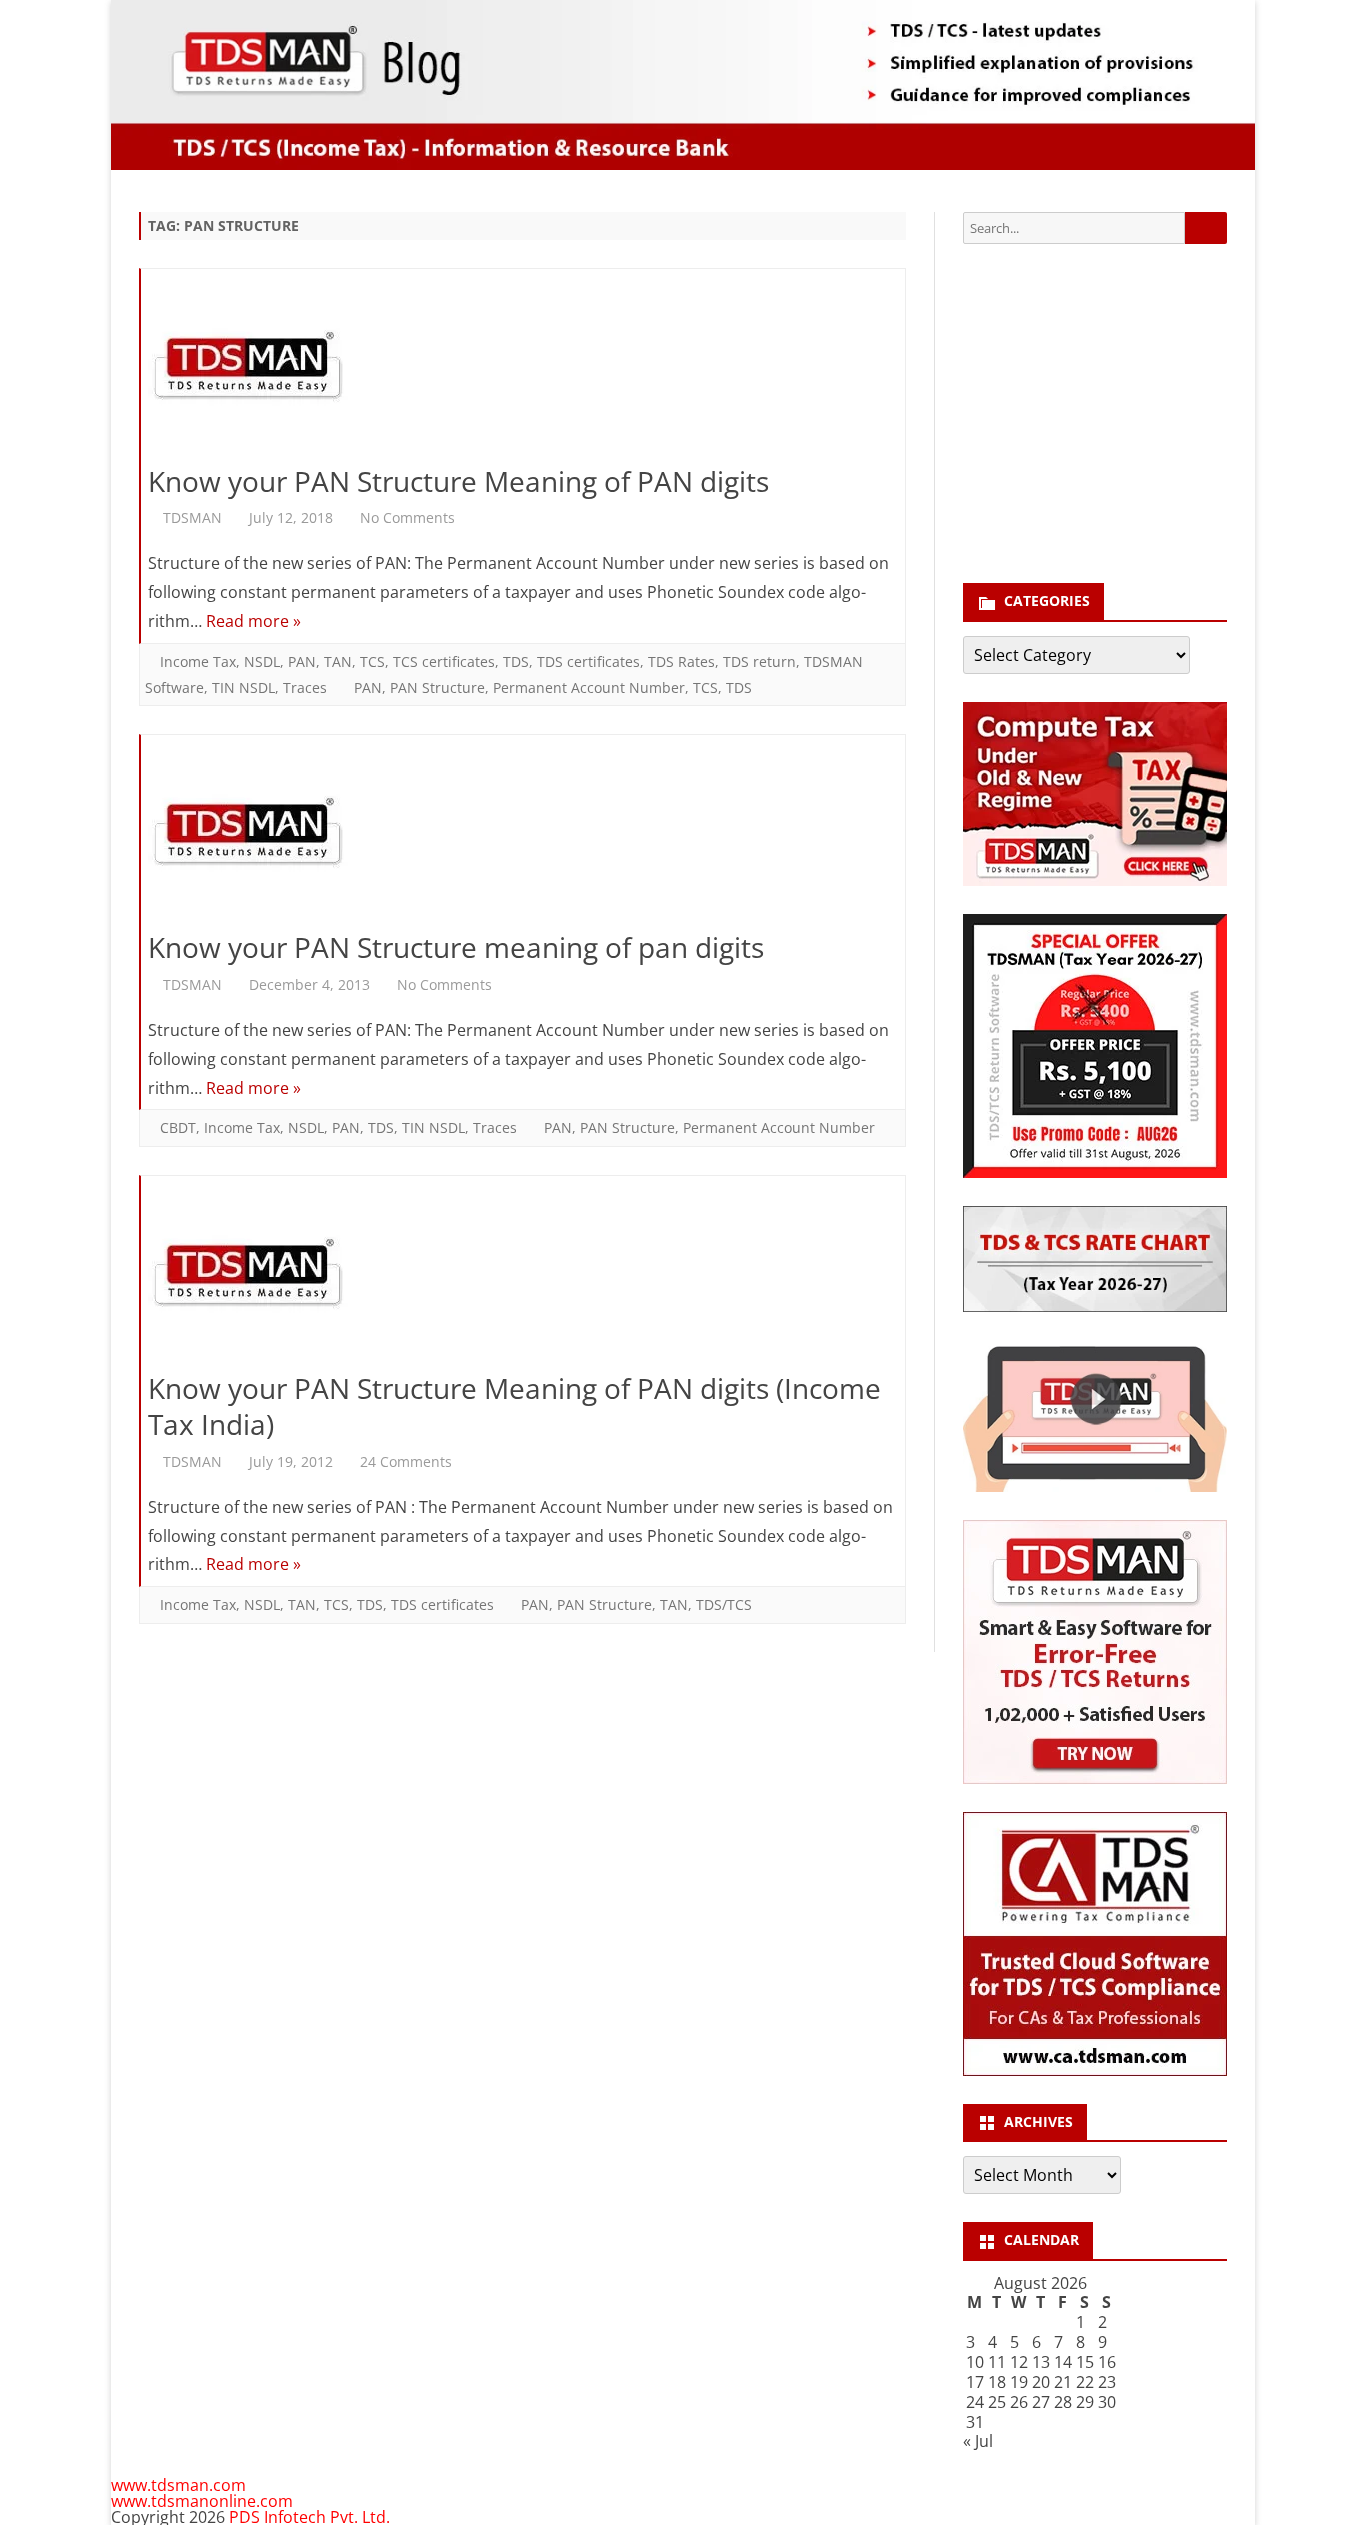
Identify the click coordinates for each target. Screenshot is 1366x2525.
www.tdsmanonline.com (202, 2501)
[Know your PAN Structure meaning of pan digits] (523, 836)
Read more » (253, 621)
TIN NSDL (243, 687)
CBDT (178, 1127)
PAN (302, 661)
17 (975, 2382)
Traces (305, 687)
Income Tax (198, 661)
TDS (516, 661)
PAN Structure (437, 687)
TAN (338, 661)
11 (997, 2362)
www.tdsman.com (178, 2485)
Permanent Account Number (589, 687)
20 (1041, 2382)
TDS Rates (681, 661)
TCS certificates (444, 661)
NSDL (262, 661)
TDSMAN (192, 517)
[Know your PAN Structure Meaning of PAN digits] (523, 370)
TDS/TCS (724, 1604)
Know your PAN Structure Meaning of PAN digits (458, 481)
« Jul (978, 2441)
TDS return (759, 661)
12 (1019, 2362)
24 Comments (406, 1461)
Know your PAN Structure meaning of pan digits (456, 947)
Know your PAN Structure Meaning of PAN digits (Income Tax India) (514, 1406)
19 (1019, 2382)
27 (1041, 2402)
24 (975, 2402)
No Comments (407, 517)
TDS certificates (588, 661)
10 (975, 2362)
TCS (372, 661)
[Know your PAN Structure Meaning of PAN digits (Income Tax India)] (523, 1277)
